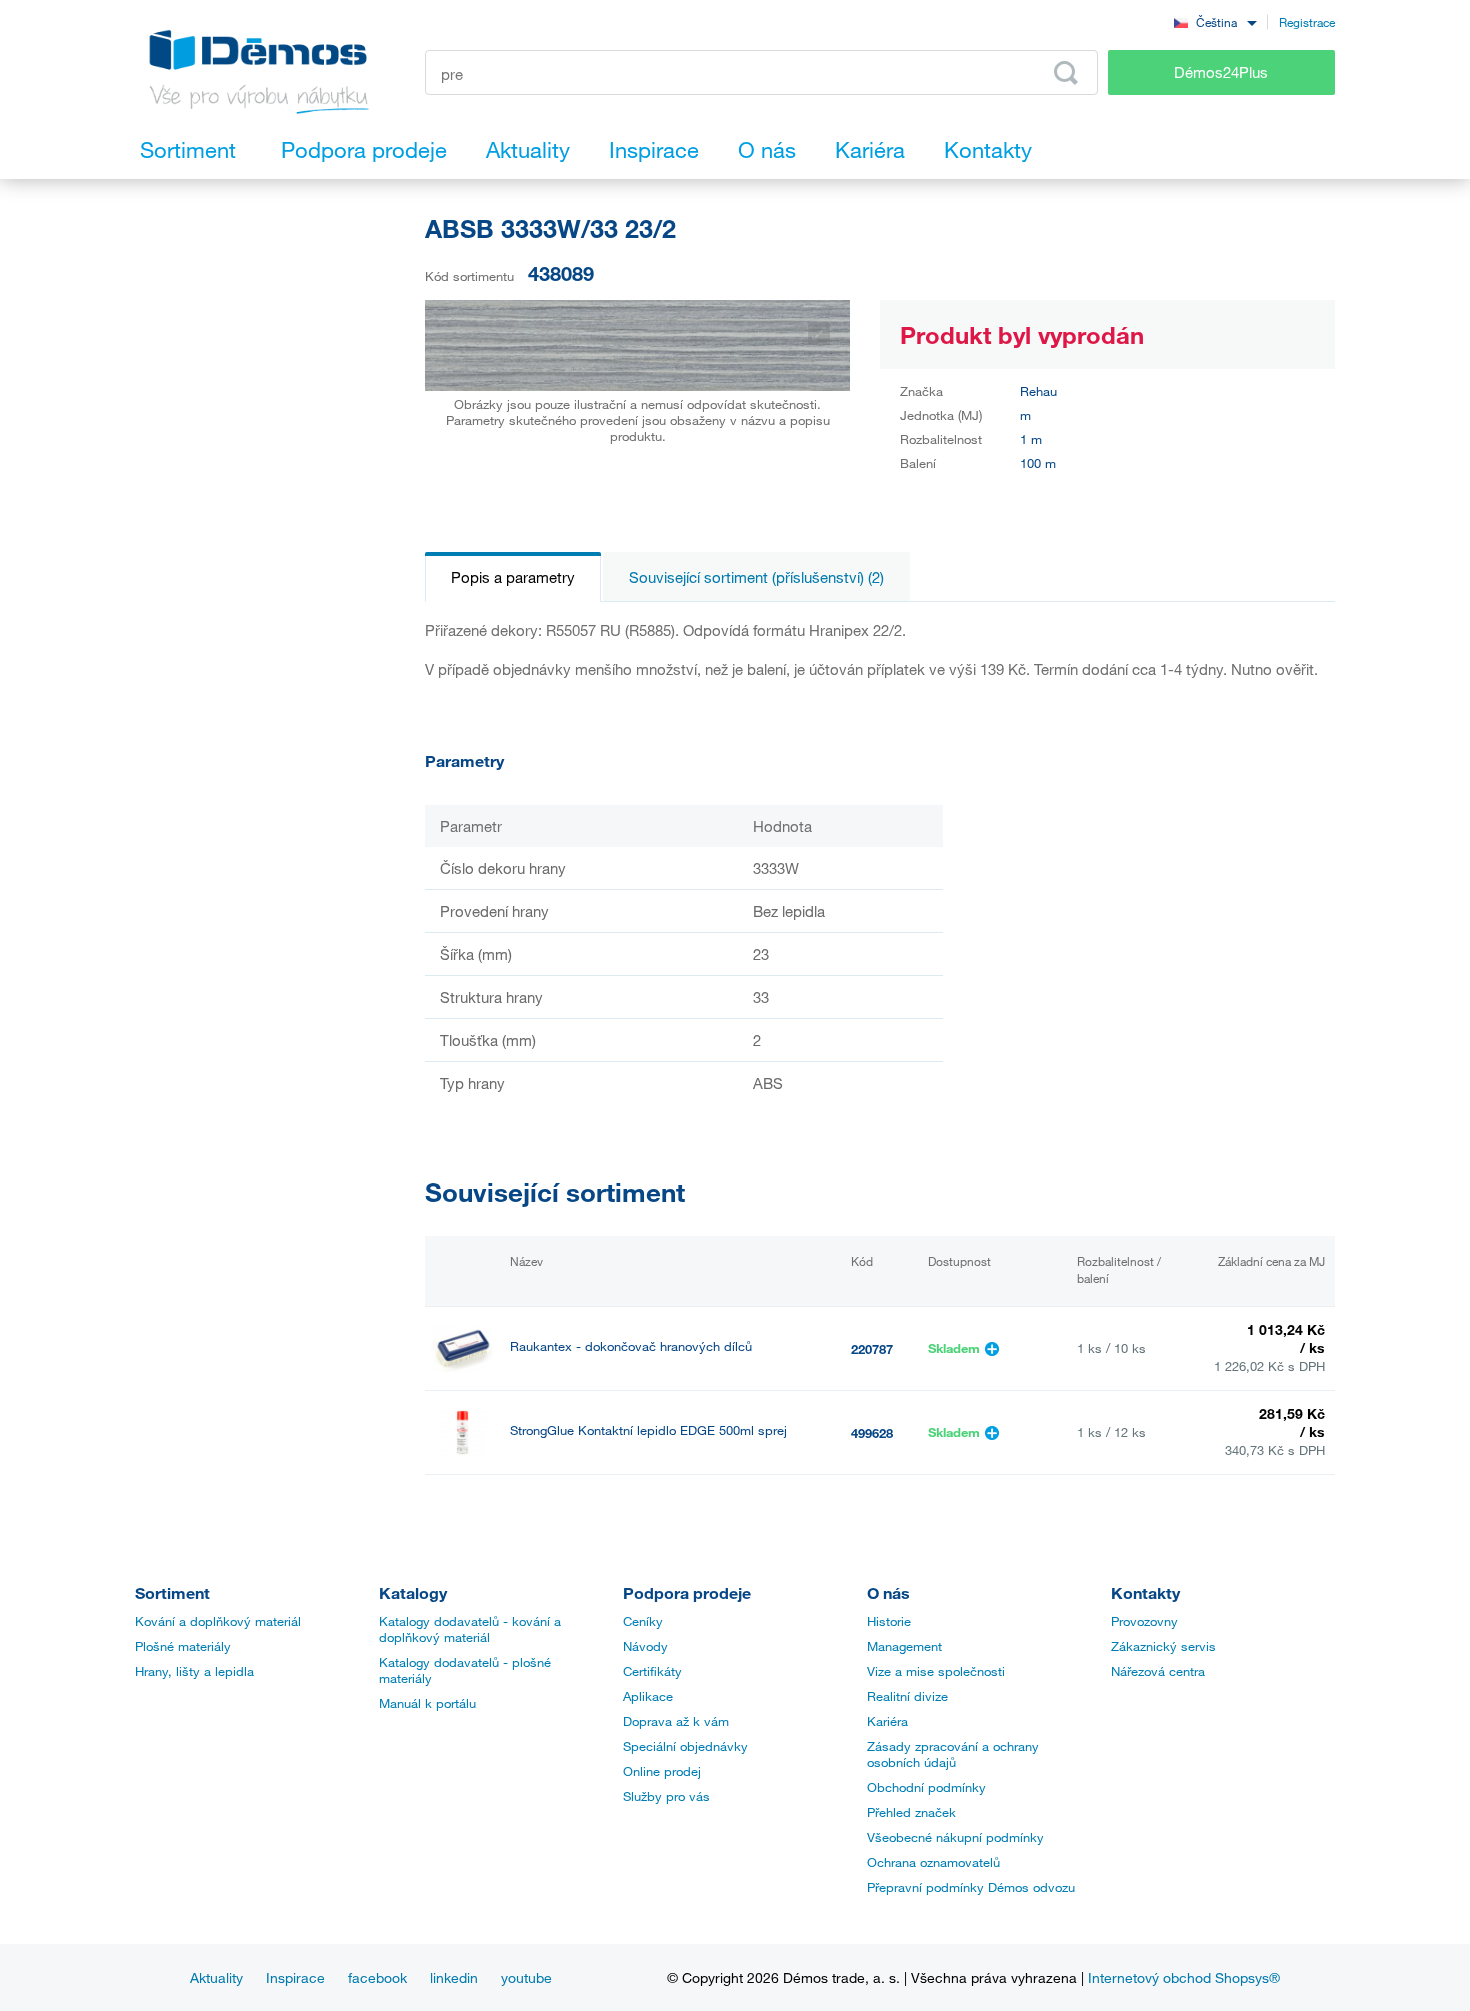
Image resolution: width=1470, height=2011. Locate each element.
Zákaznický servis (1163, 1646)
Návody (645, 1646)
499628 (872, 1433)
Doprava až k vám (676, 1721)
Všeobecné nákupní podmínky (955, 1837)
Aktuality (216, 1977)
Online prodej (662, 1771)
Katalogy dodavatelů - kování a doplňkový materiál (470, 1629)
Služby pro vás (666, 1796)
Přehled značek (911, 1812)
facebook (377, 1977)
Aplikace (648, 1696)
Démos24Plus (1221, 72)
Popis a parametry (513, 577)
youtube (526, 1977)
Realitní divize (907, 1696)
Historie (889, 1621)
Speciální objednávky (685, 1746)
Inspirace (295, 1977)
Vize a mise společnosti (936, 1671)
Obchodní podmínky (926, 1787)
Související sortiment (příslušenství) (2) (756, 577)
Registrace (1307, 22)
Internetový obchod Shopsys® (1184, 1977)
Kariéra (887, 1721)
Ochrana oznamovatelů (933, 1862)
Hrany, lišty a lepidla (194, 1671)
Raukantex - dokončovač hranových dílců (631, 1346)
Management (904, 1646)
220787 (872, 1349)
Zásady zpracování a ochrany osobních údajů (953, 1754)
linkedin (454, 1977)
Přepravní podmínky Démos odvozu (971, 1887)
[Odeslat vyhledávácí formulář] (1066, 73)
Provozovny (1144, 1621)
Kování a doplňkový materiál (218, 1621)
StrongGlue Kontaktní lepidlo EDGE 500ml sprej (648, 1430)
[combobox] (1215, 21)
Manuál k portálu (427, 1703)
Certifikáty (652, 1671)
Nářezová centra (1158, 1671)
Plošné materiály (183, 1646)
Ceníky (643, 1621)
